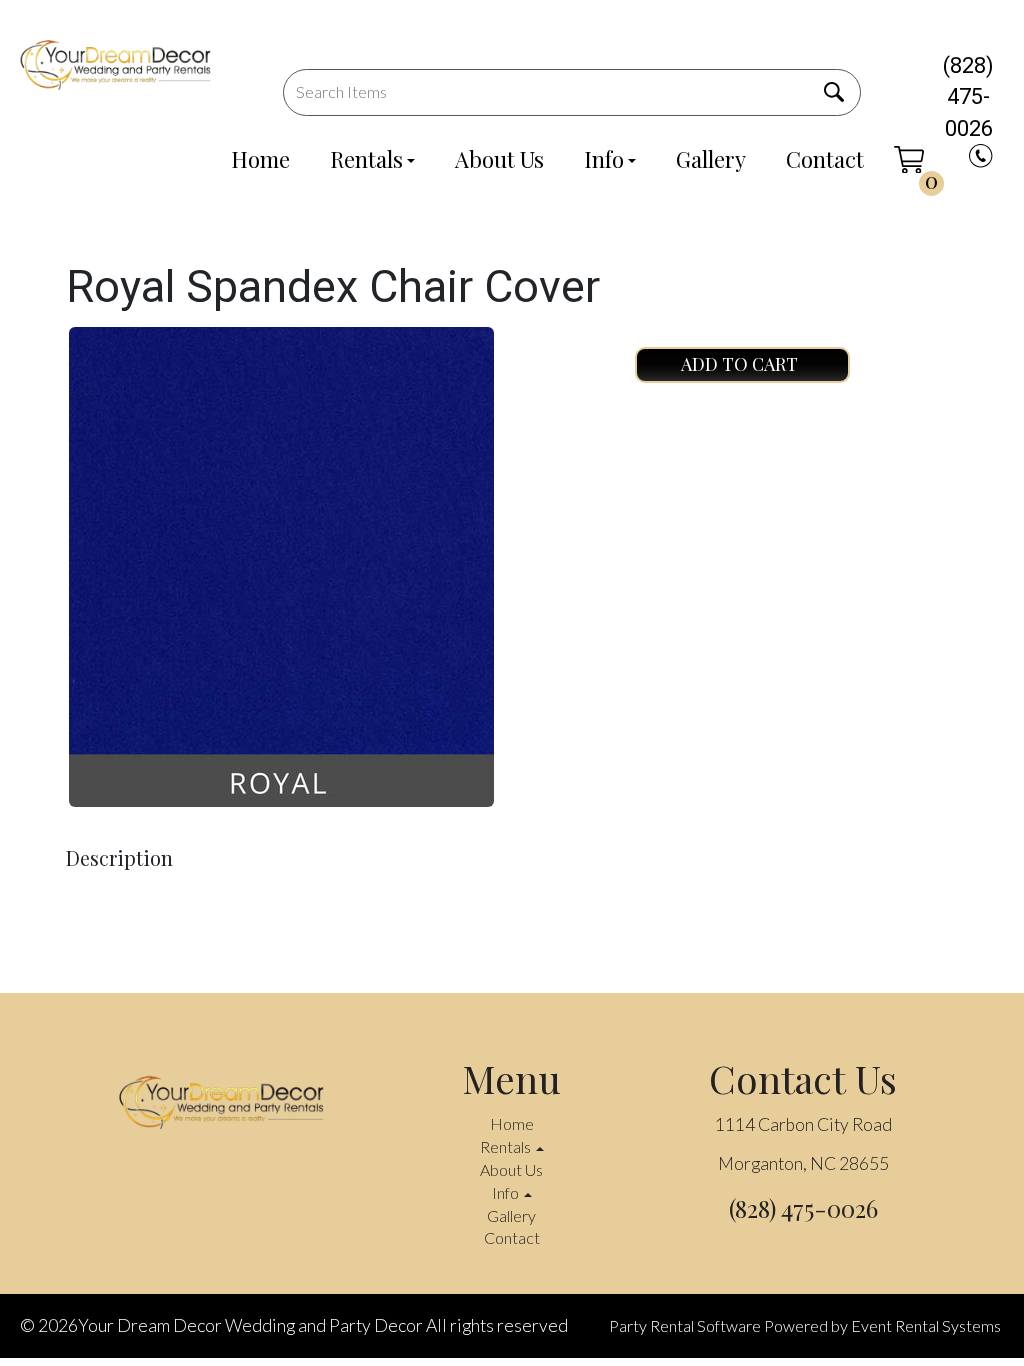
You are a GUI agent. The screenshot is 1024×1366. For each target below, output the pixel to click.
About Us (499, 159)
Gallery (711, 159)
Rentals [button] (507, 1146)
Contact (825, 159)
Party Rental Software (685, 1325)
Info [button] (507, 1192)
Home (260, 159)
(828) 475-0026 (968, 97)
